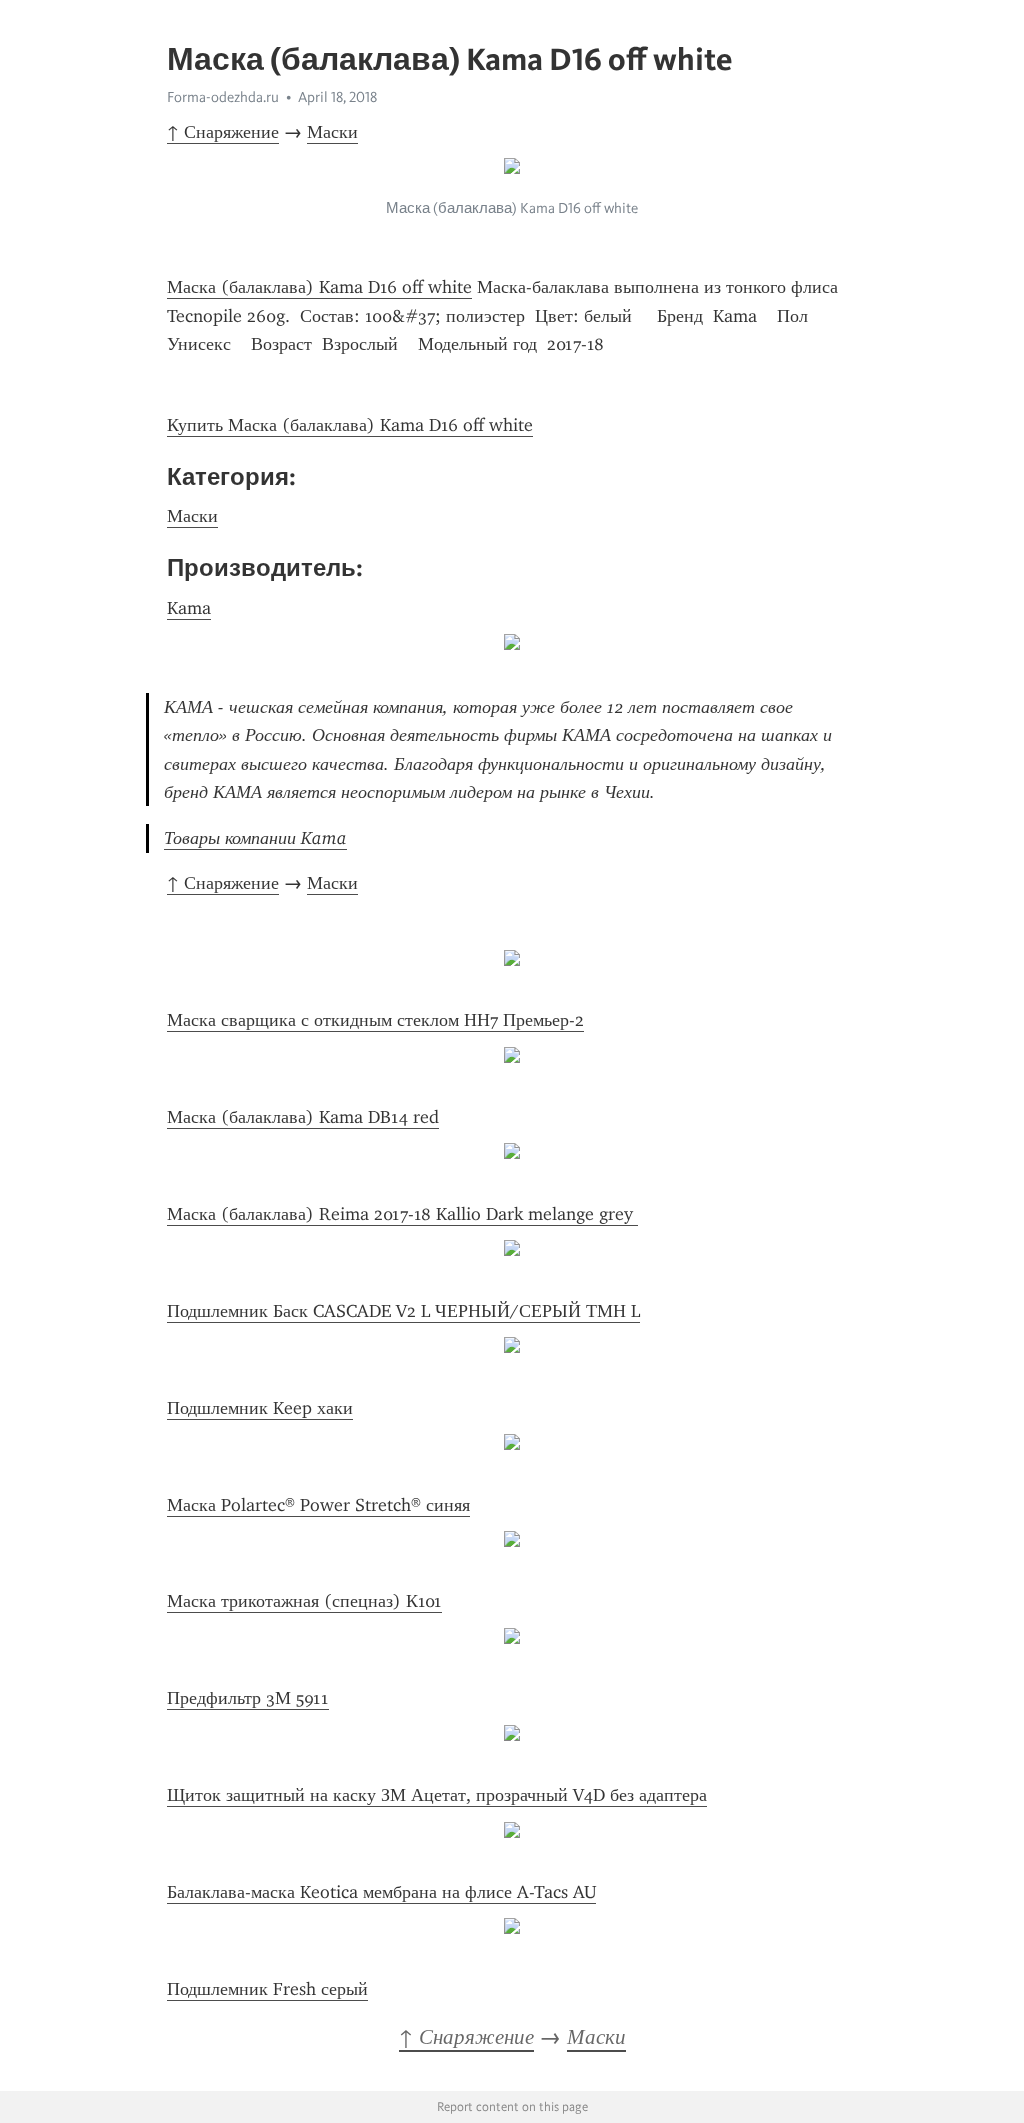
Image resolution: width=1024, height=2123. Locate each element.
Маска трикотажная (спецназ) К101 (304, 1601)
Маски (332, 132)
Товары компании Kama (255, 838)
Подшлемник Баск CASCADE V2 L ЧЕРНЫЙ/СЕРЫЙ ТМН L (403, 1311)
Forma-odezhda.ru (223, 97)
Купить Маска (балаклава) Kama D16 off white (350, 425)
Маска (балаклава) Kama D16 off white (319, 287)
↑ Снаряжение (223, 132)
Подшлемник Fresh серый (267, 1989)
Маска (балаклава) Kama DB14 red (303, 1117)
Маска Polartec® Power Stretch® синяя (318, 1505)
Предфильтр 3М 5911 (248, 1698)
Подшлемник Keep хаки (260, 1408)
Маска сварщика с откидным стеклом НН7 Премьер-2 (375, 1020)
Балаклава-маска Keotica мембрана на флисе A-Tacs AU (381, 1892)
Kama (189, 608)
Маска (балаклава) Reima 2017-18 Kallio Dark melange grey (402, 1214)
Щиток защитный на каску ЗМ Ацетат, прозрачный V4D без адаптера (437, 1795)
